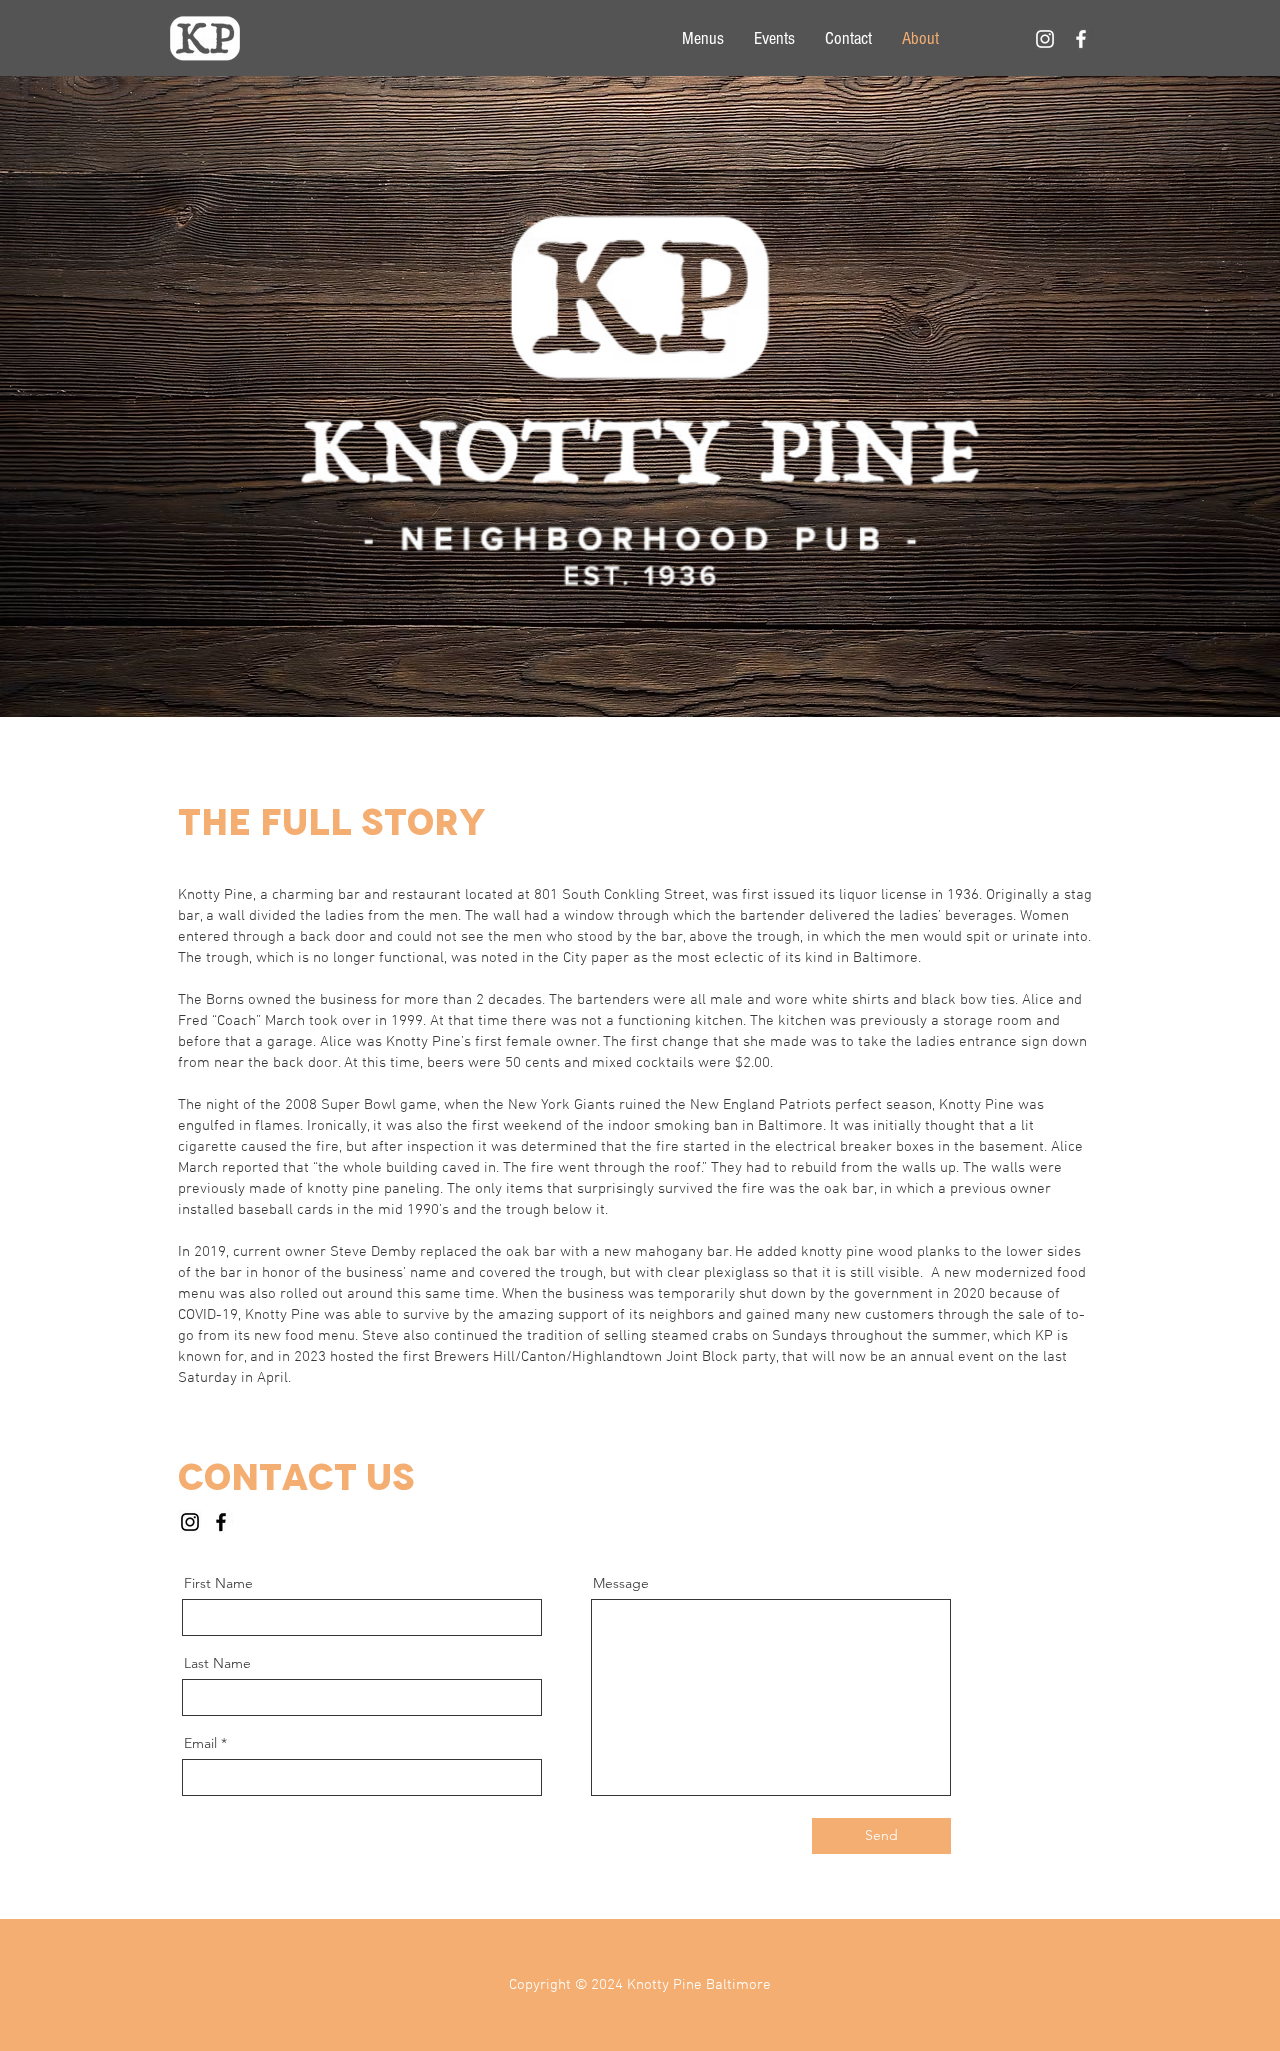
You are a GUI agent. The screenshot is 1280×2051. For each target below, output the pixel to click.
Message (621, 1583)
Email (200, 1743)
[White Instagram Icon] (1045, 39)
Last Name (217, 1663)
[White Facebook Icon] (1081, 39)
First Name (218, 1583)
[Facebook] (221, 1522)
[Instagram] (190, 1522)
